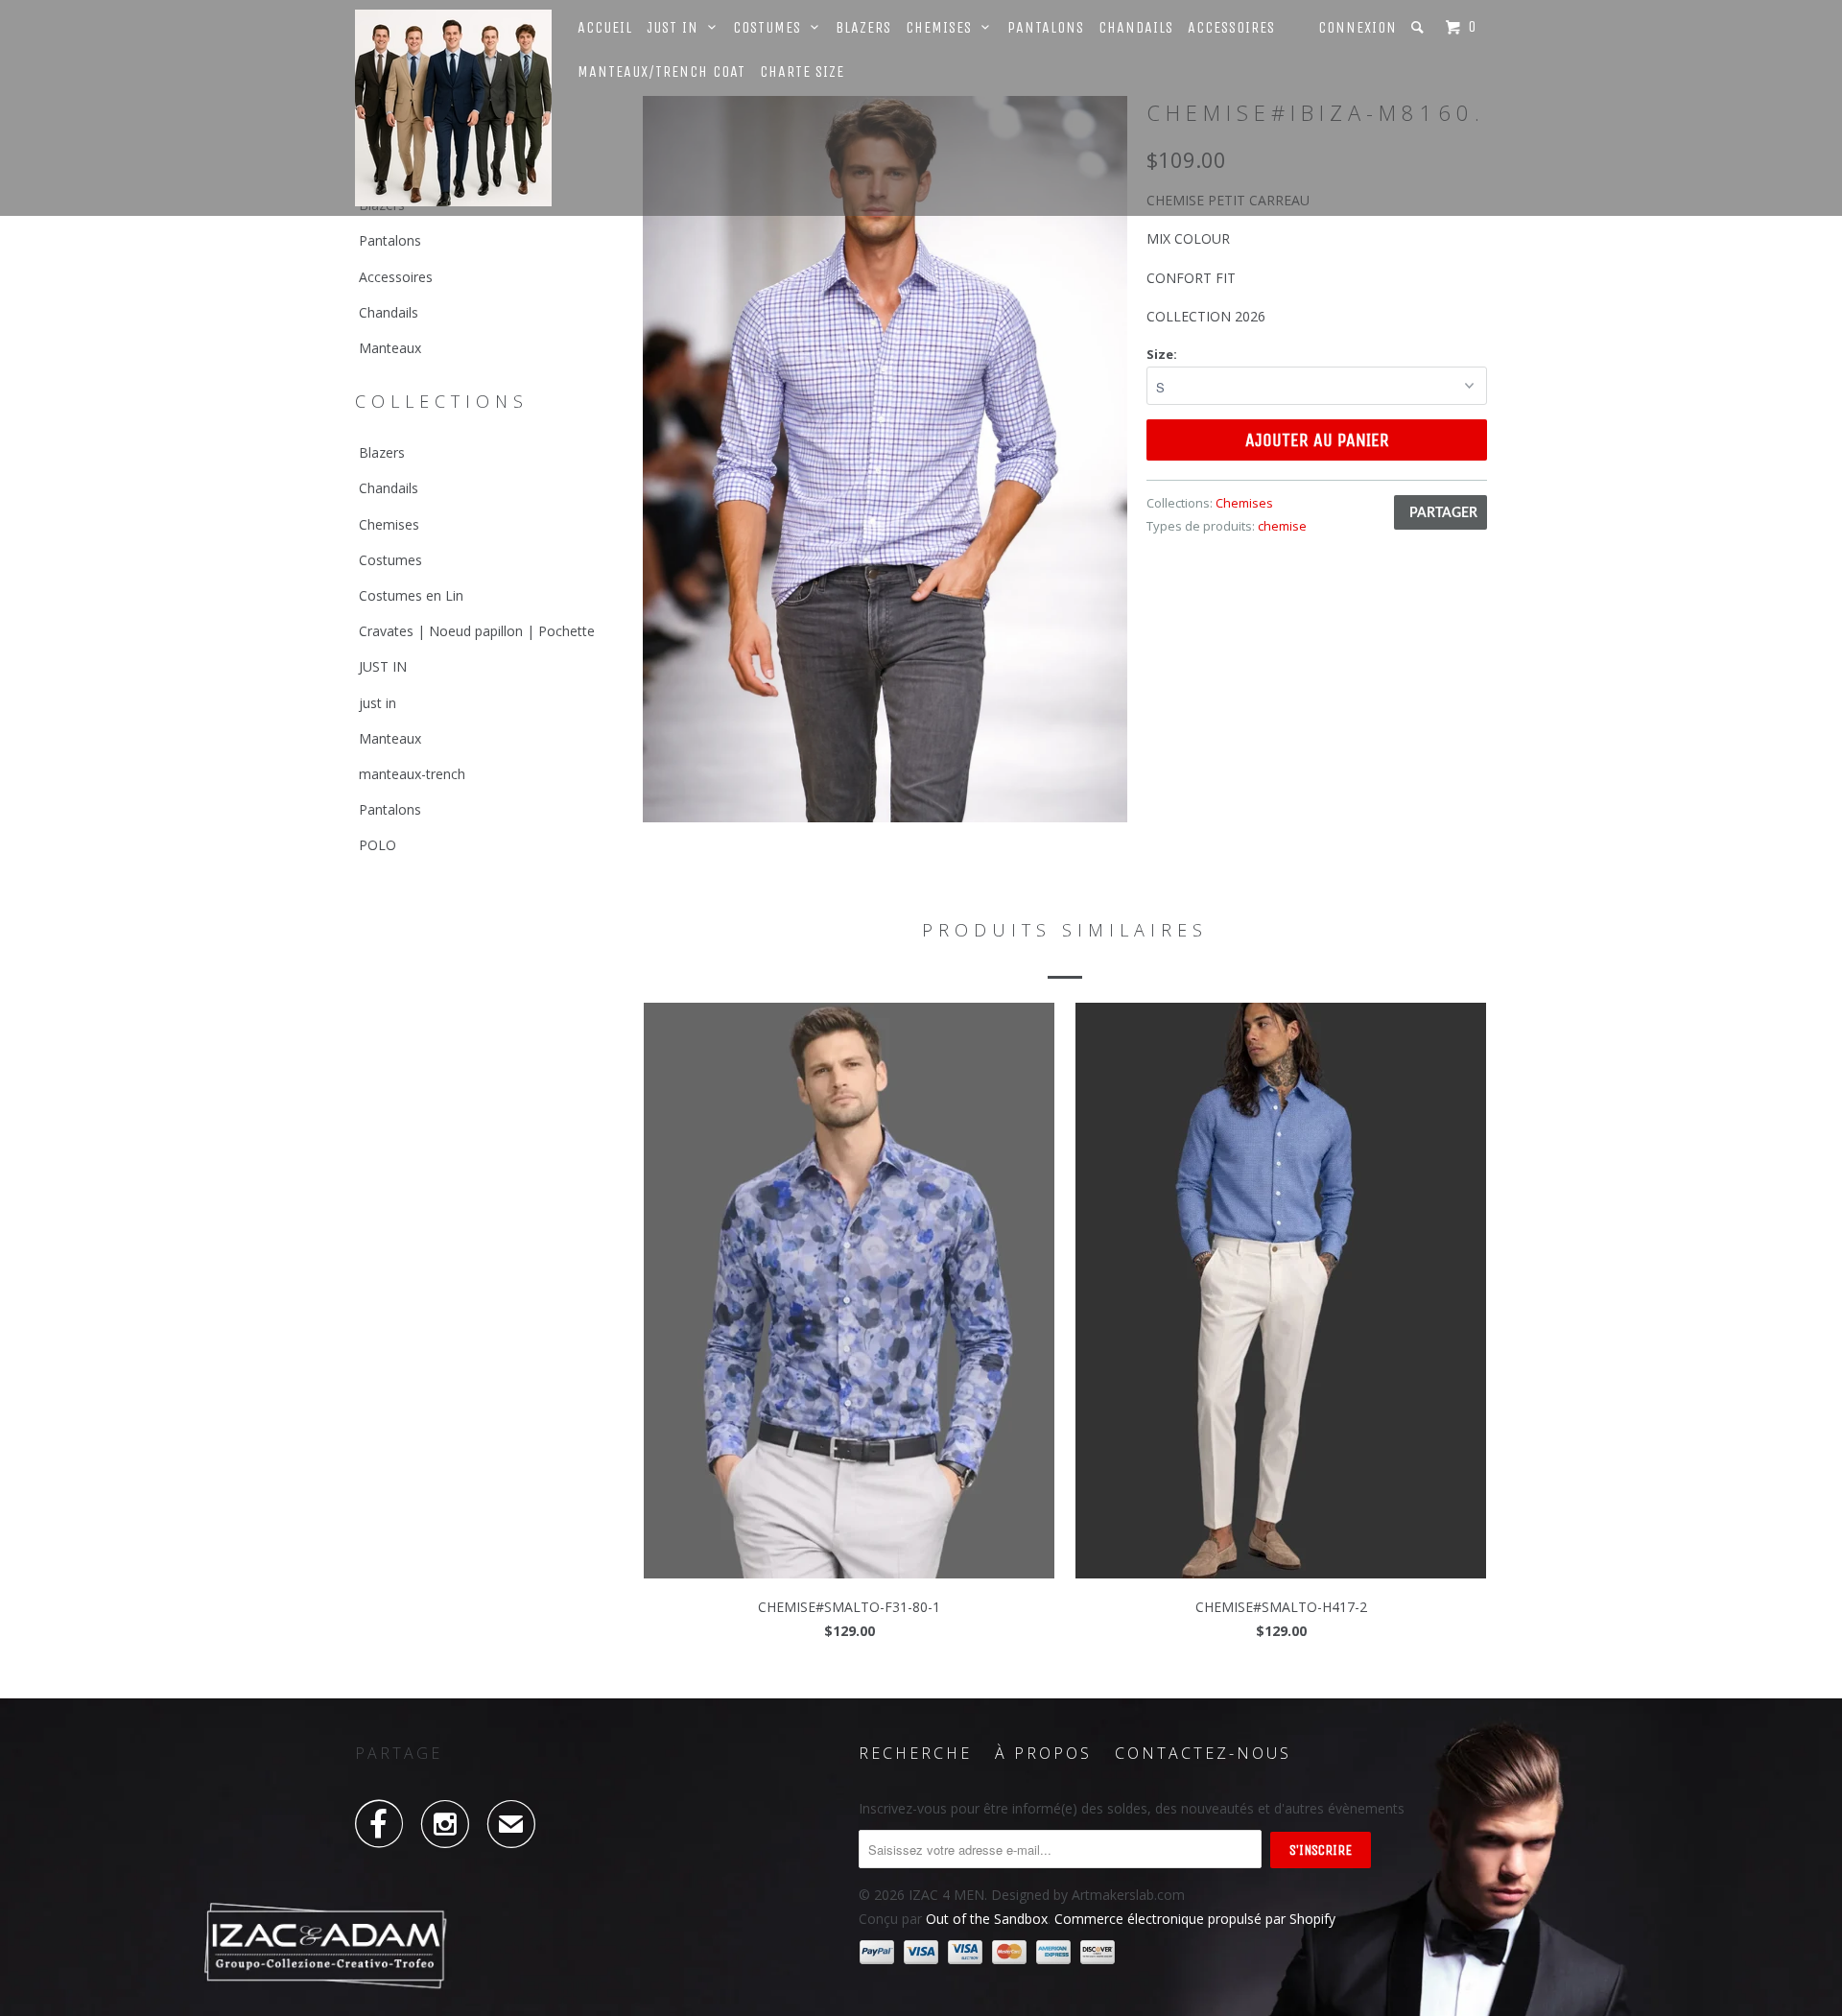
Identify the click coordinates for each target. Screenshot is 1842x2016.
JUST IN (383, 666)
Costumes (772, 27)
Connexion (1358, 27)
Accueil (605, 27)
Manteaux (390, 348)
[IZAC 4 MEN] (453, 108)
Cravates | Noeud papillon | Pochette (477, 631)
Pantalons (1046, 27)
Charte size (802, 71)
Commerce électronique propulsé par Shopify (1195, 1919)
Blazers (863, 27)
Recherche (915, 1753)
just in (378, 703)
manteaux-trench (412, 774)
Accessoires (1231, 27)
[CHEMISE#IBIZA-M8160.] (885, 459)
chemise (1282, 526)
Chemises (944, 27)
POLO (378, 845)
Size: (1162, 354)
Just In (677, 27)
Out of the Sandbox (987, 1919)
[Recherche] (1419, 27)
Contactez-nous (1203, 1753)
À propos (1043, 1753)
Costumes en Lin (411, 595)
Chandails (1136, 27)
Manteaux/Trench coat (661, 71)
